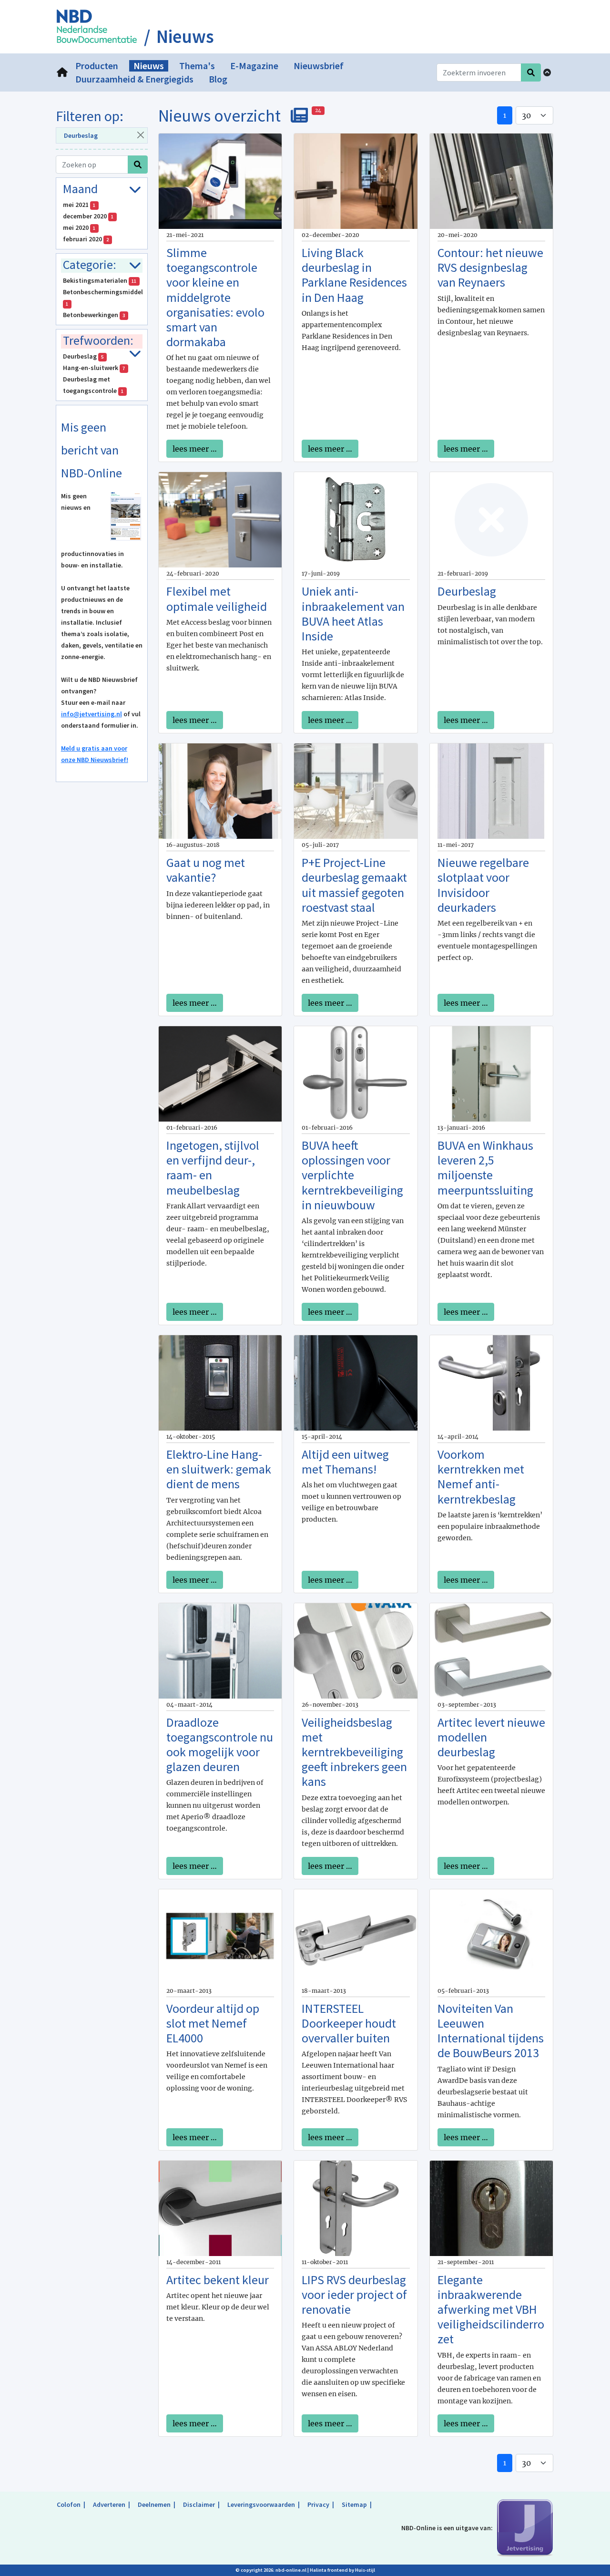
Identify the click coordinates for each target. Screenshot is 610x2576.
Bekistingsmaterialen (100, 280)
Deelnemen (154, 2504)
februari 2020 (86, 239)
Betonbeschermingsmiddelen (103, 297)
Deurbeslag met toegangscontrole (93, 385)
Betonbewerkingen (94, 315)
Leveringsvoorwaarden (261, 2504)
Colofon (69, 2504)
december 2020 (88, 216)
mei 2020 (79, 227)
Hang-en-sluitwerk (94, 368)
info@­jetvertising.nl (91, 714)
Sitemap (354, 2504)
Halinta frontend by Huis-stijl (342, 2570)
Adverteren (109, 2504)
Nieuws (185, 37)
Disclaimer (199, 2504)
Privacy (318, 2504)
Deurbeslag (81, 135)
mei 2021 (79, 205)
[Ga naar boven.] (547, 72)
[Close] (140, 135)
